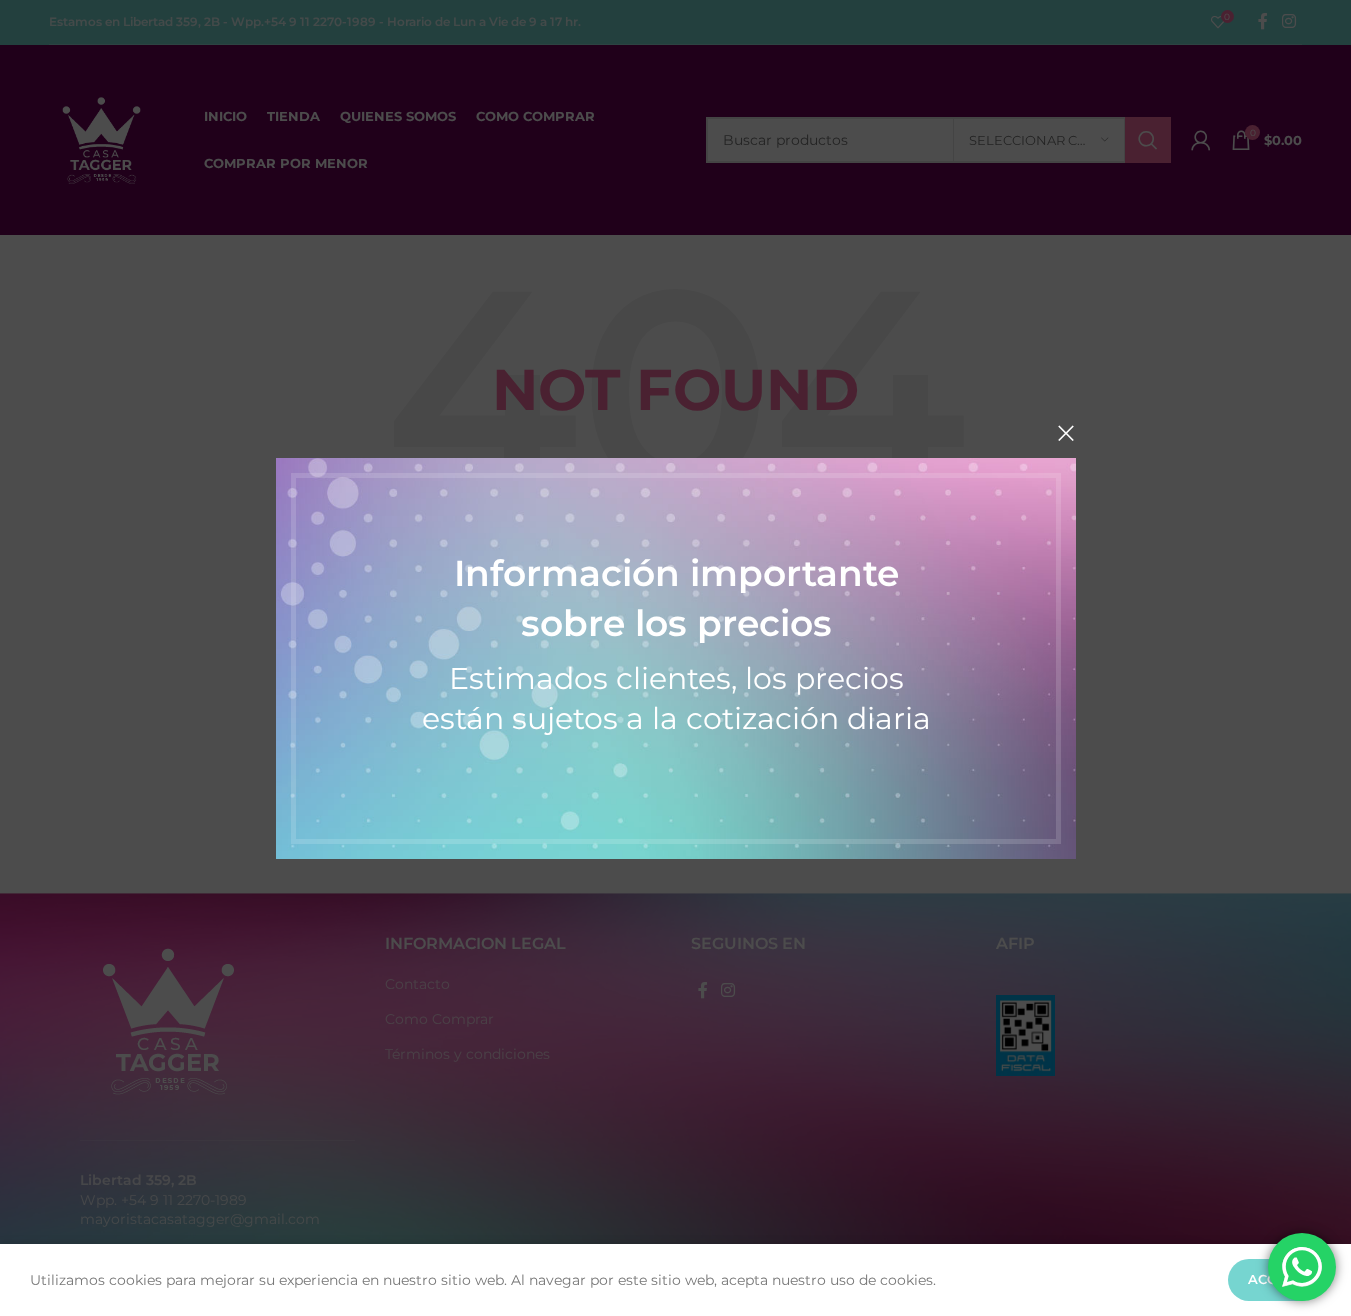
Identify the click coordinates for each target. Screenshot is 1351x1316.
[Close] (1066, 433)
